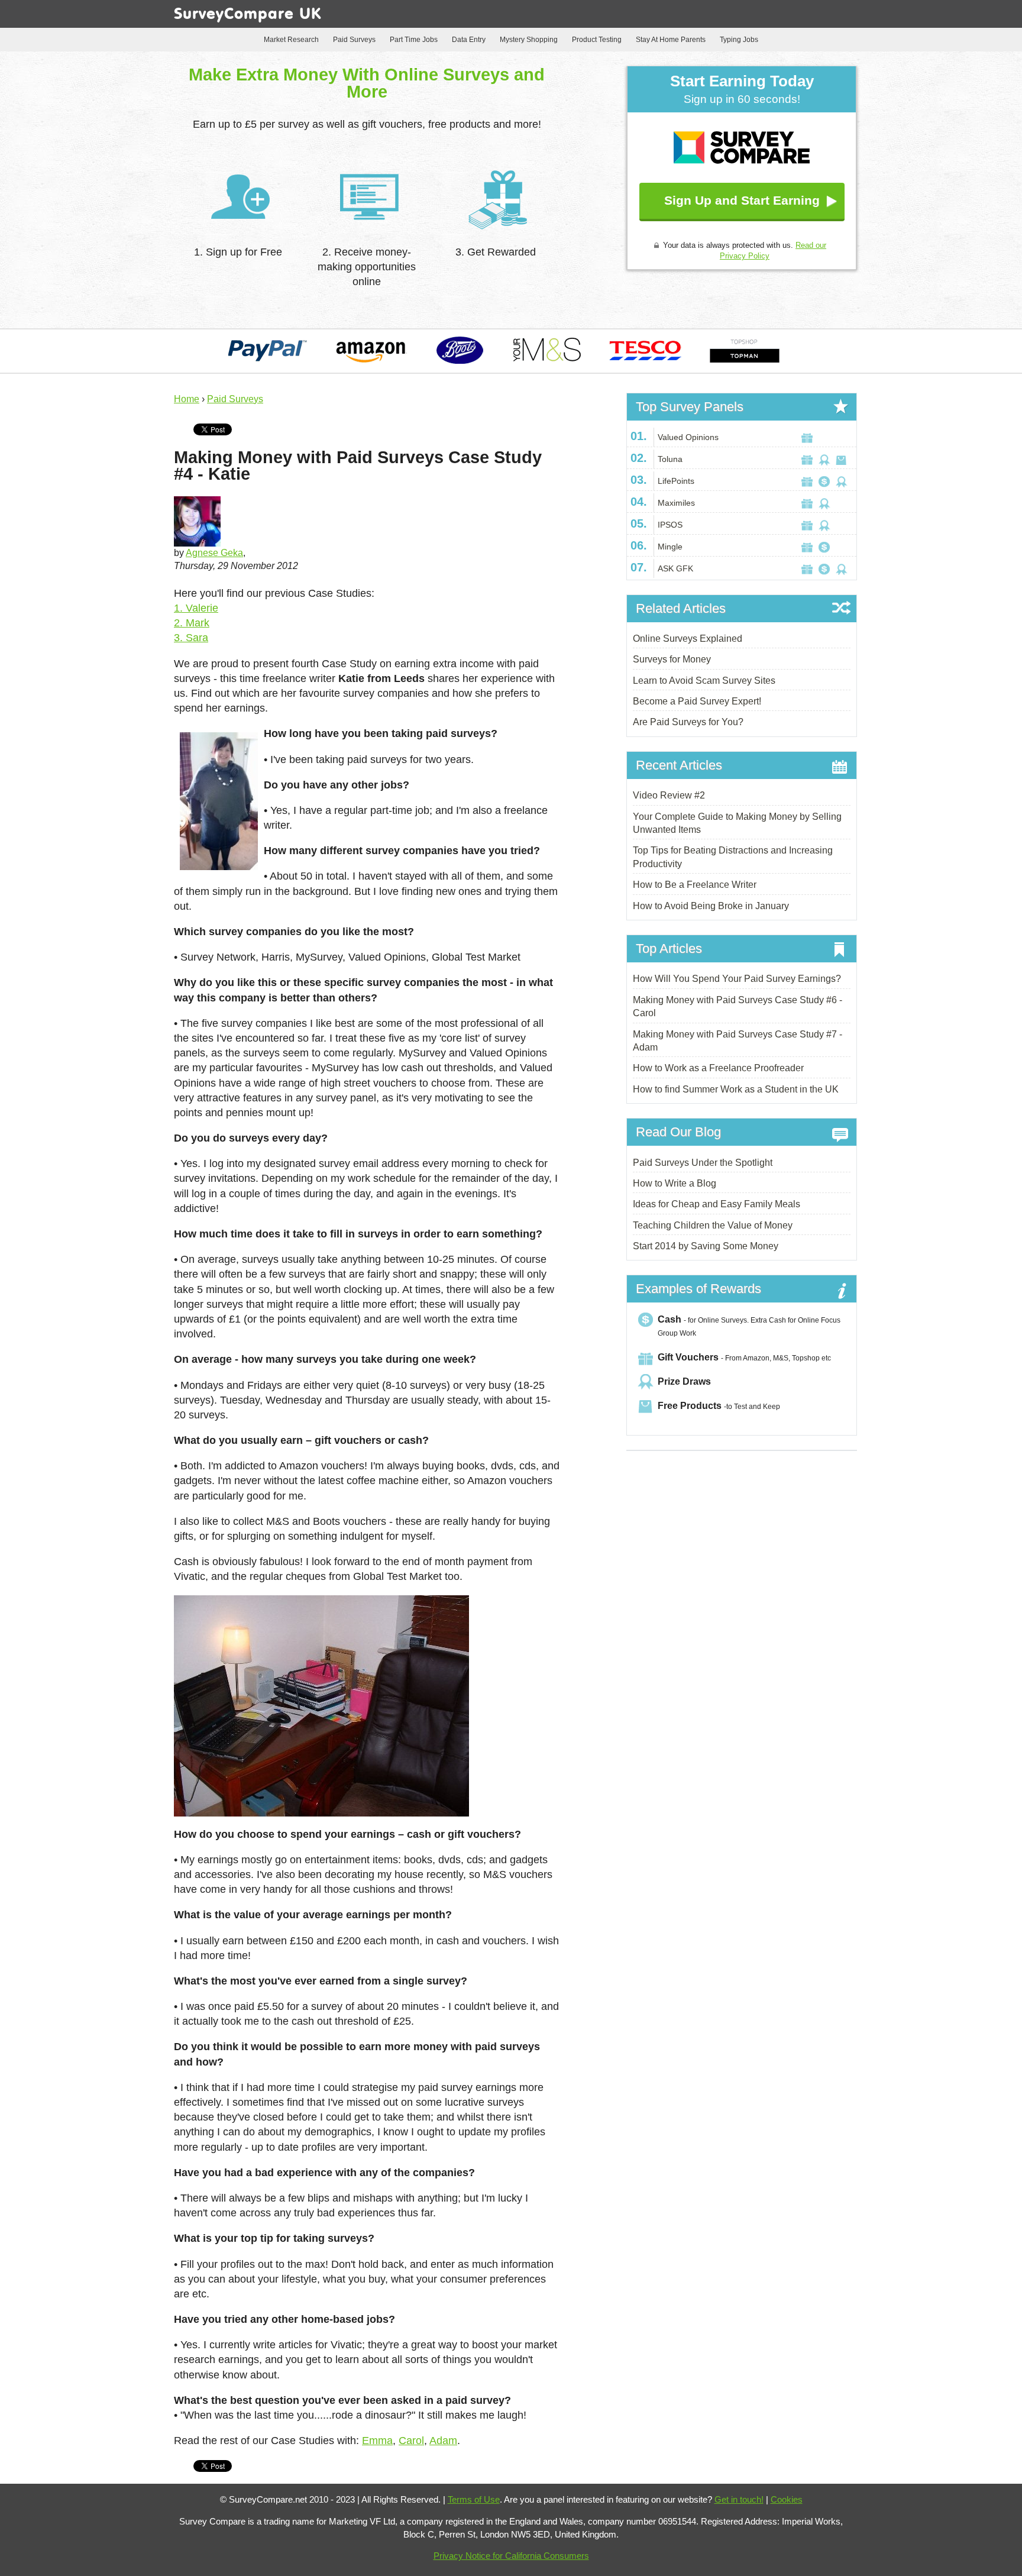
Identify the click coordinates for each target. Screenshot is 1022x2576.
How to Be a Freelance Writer (695, 885)
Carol (411, 2441)
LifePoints (676, 481)
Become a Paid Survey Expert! (697, 701)
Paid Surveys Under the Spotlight (703, 1163)
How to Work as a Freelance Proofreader (718, 1068)
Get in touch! (739, 2499)
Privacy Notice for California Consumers (511, 2556)
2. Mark (192, 623)
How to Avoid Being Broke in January (711, 906)
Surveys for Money (672, 659)
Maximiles (676, 503)
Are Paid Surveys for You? (688, 722)
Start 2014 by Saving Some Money (706, 1246)
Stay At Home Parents (671, 40)
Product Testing (597, 40)
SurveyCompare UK (248, 15)
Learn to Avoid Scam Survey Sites (704, 681)
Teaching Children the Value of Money (713, 1225)
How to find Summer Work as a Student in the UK (736, 1089)
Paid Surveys (354, 40)
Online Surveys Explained (688, 639)
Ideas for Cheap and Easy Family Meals (717, 1204)
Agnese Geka (214, 553)
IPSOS (670, 525)
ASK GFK (675, 568)
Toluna (670, 459)
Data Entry (469, 40)
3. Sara (191, 638)
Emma (377, 2441)
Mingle (670, 547)
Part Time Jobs (414, 40)
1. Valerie (196, 608)
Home (187, 399)
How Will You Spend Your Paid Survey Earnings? (737, 979)
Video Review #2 (669, 795)
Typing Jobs (739, 40)
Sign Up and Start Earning (742, 200)
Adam (443, 2441)
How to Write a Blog (675, 1183)
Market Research (291, 40)
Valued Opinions (688, 437)
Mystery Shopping (529, 40)
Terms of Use (474, 2499)
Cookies (787, 2499)
